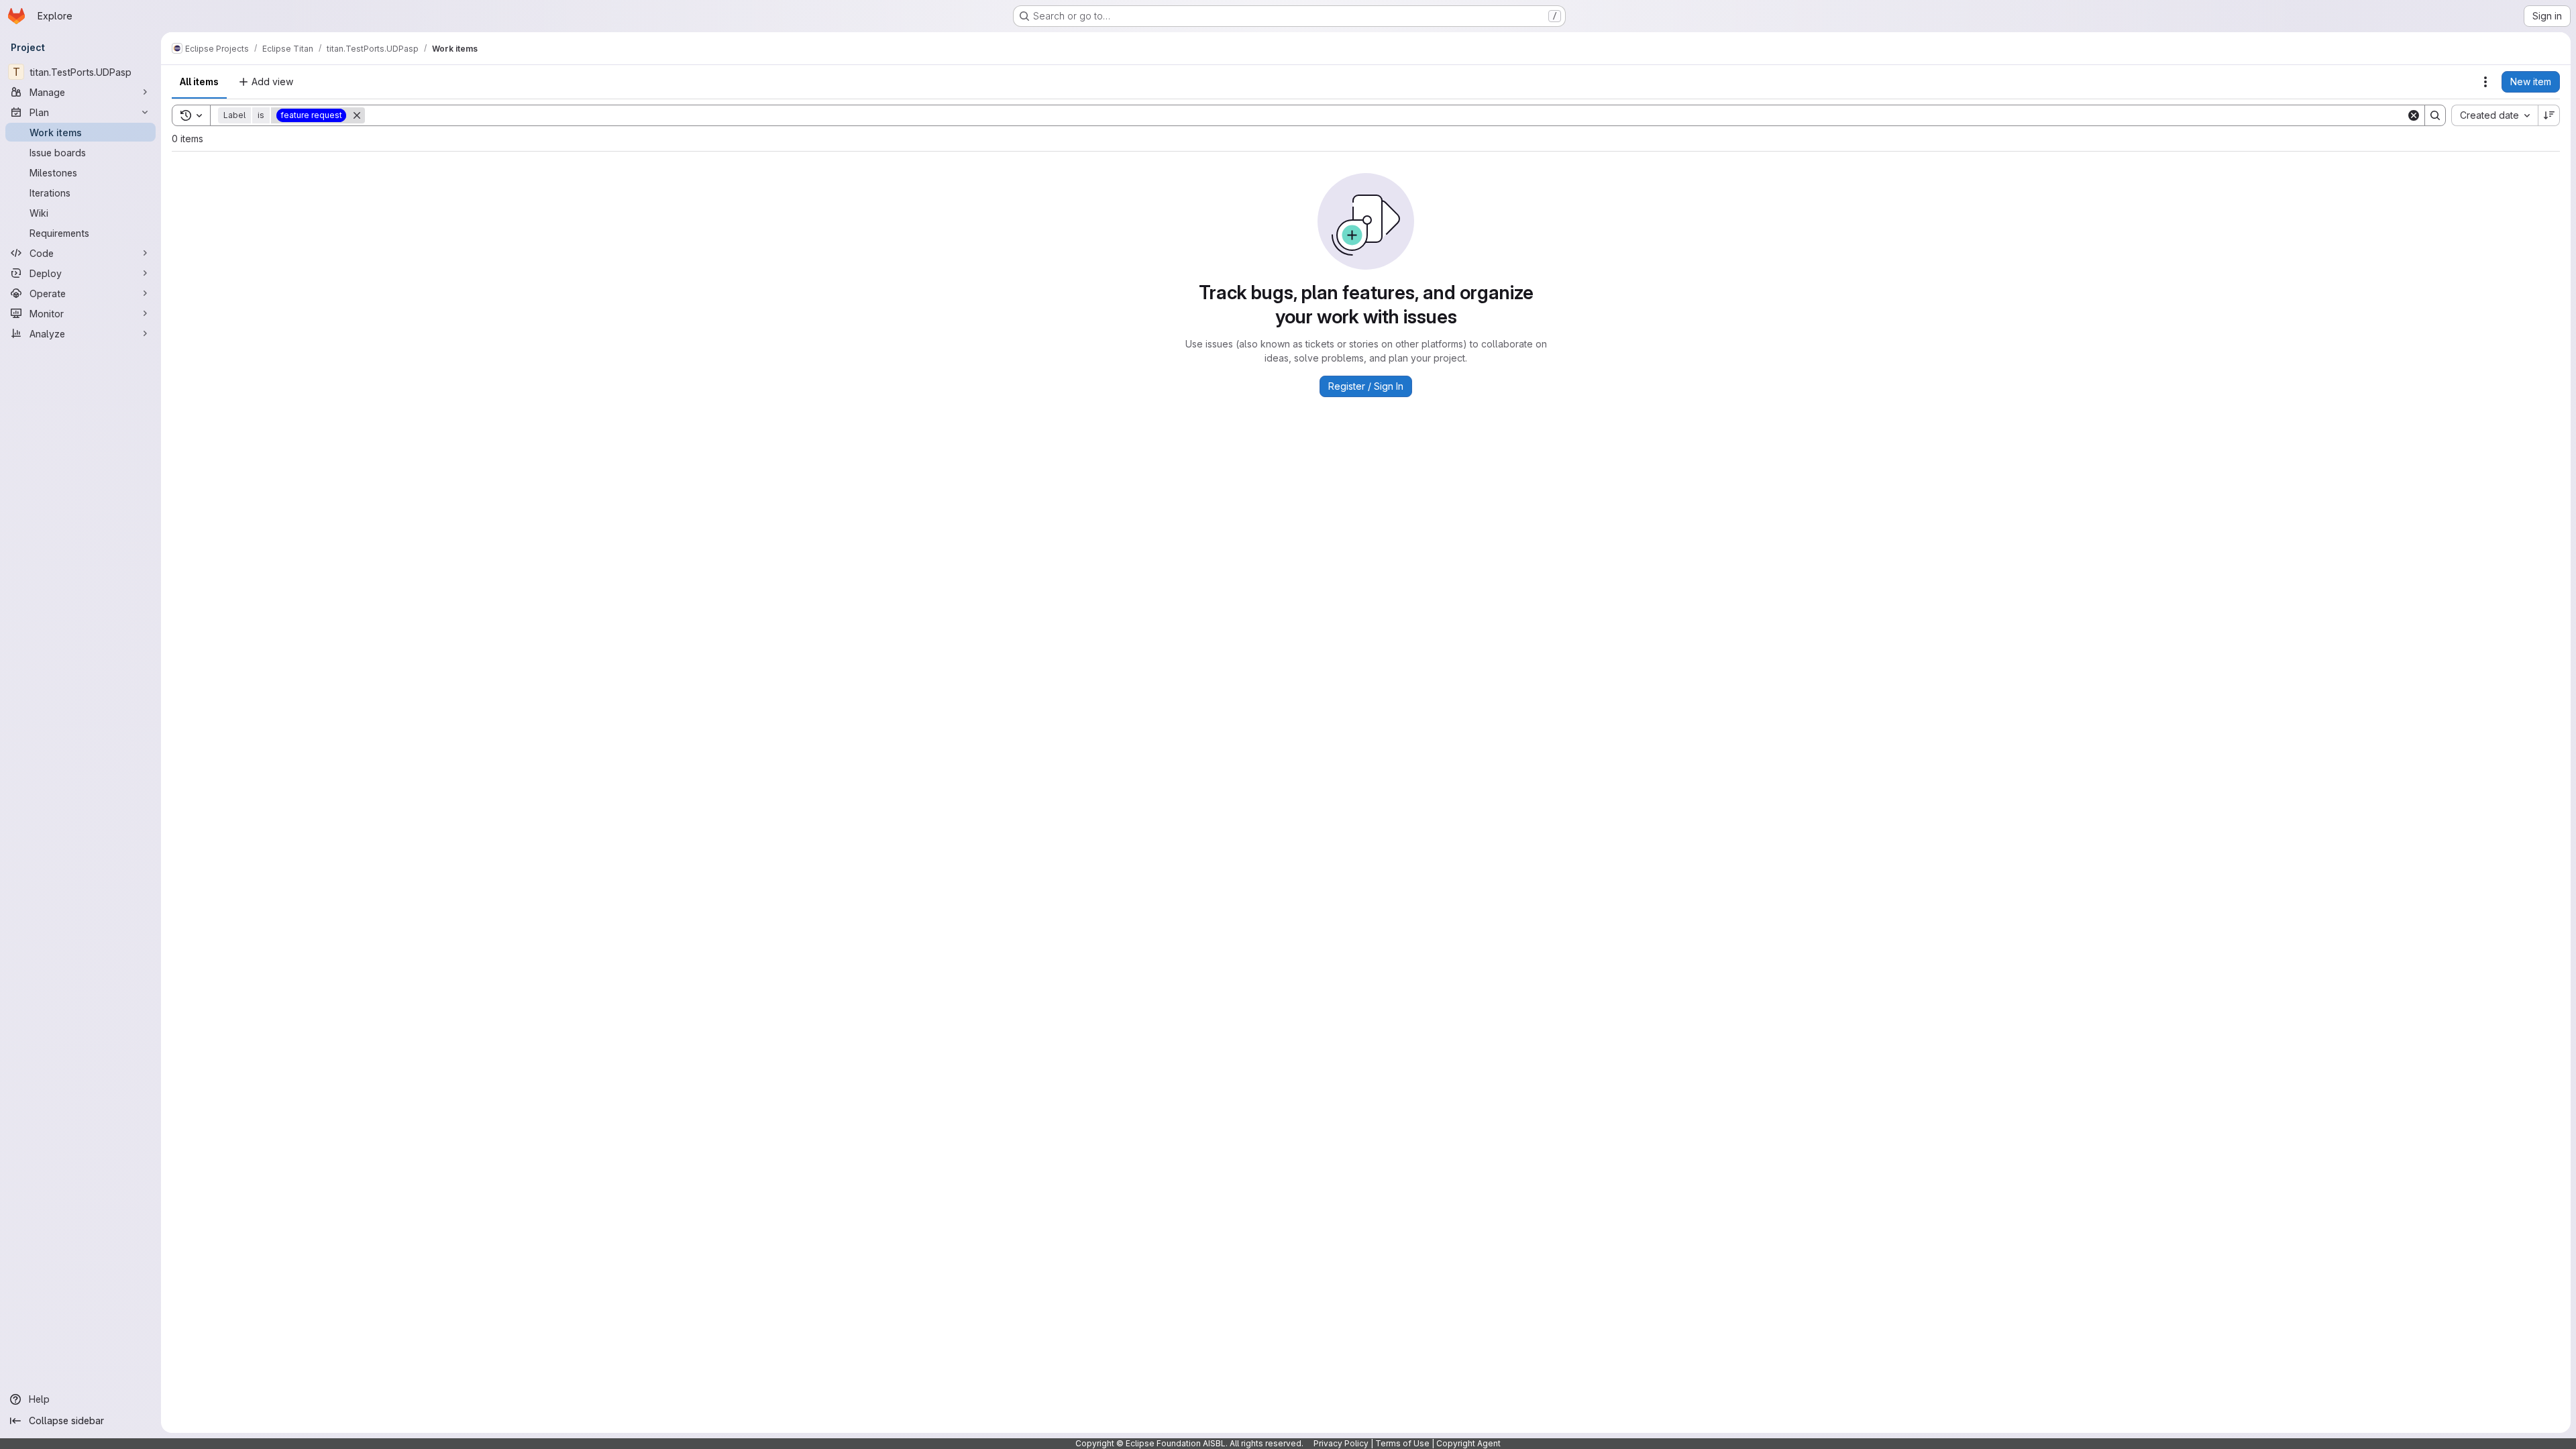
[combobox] (2494, 115)
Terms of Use (1402, 1443)
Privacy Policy (1341, 1443)
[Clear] (2414, 115)
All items (199, 82)
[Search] (2435, 115)
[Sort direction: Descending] (2549, 115)
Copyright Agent (1468, 1443)
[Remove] (357, 115)
